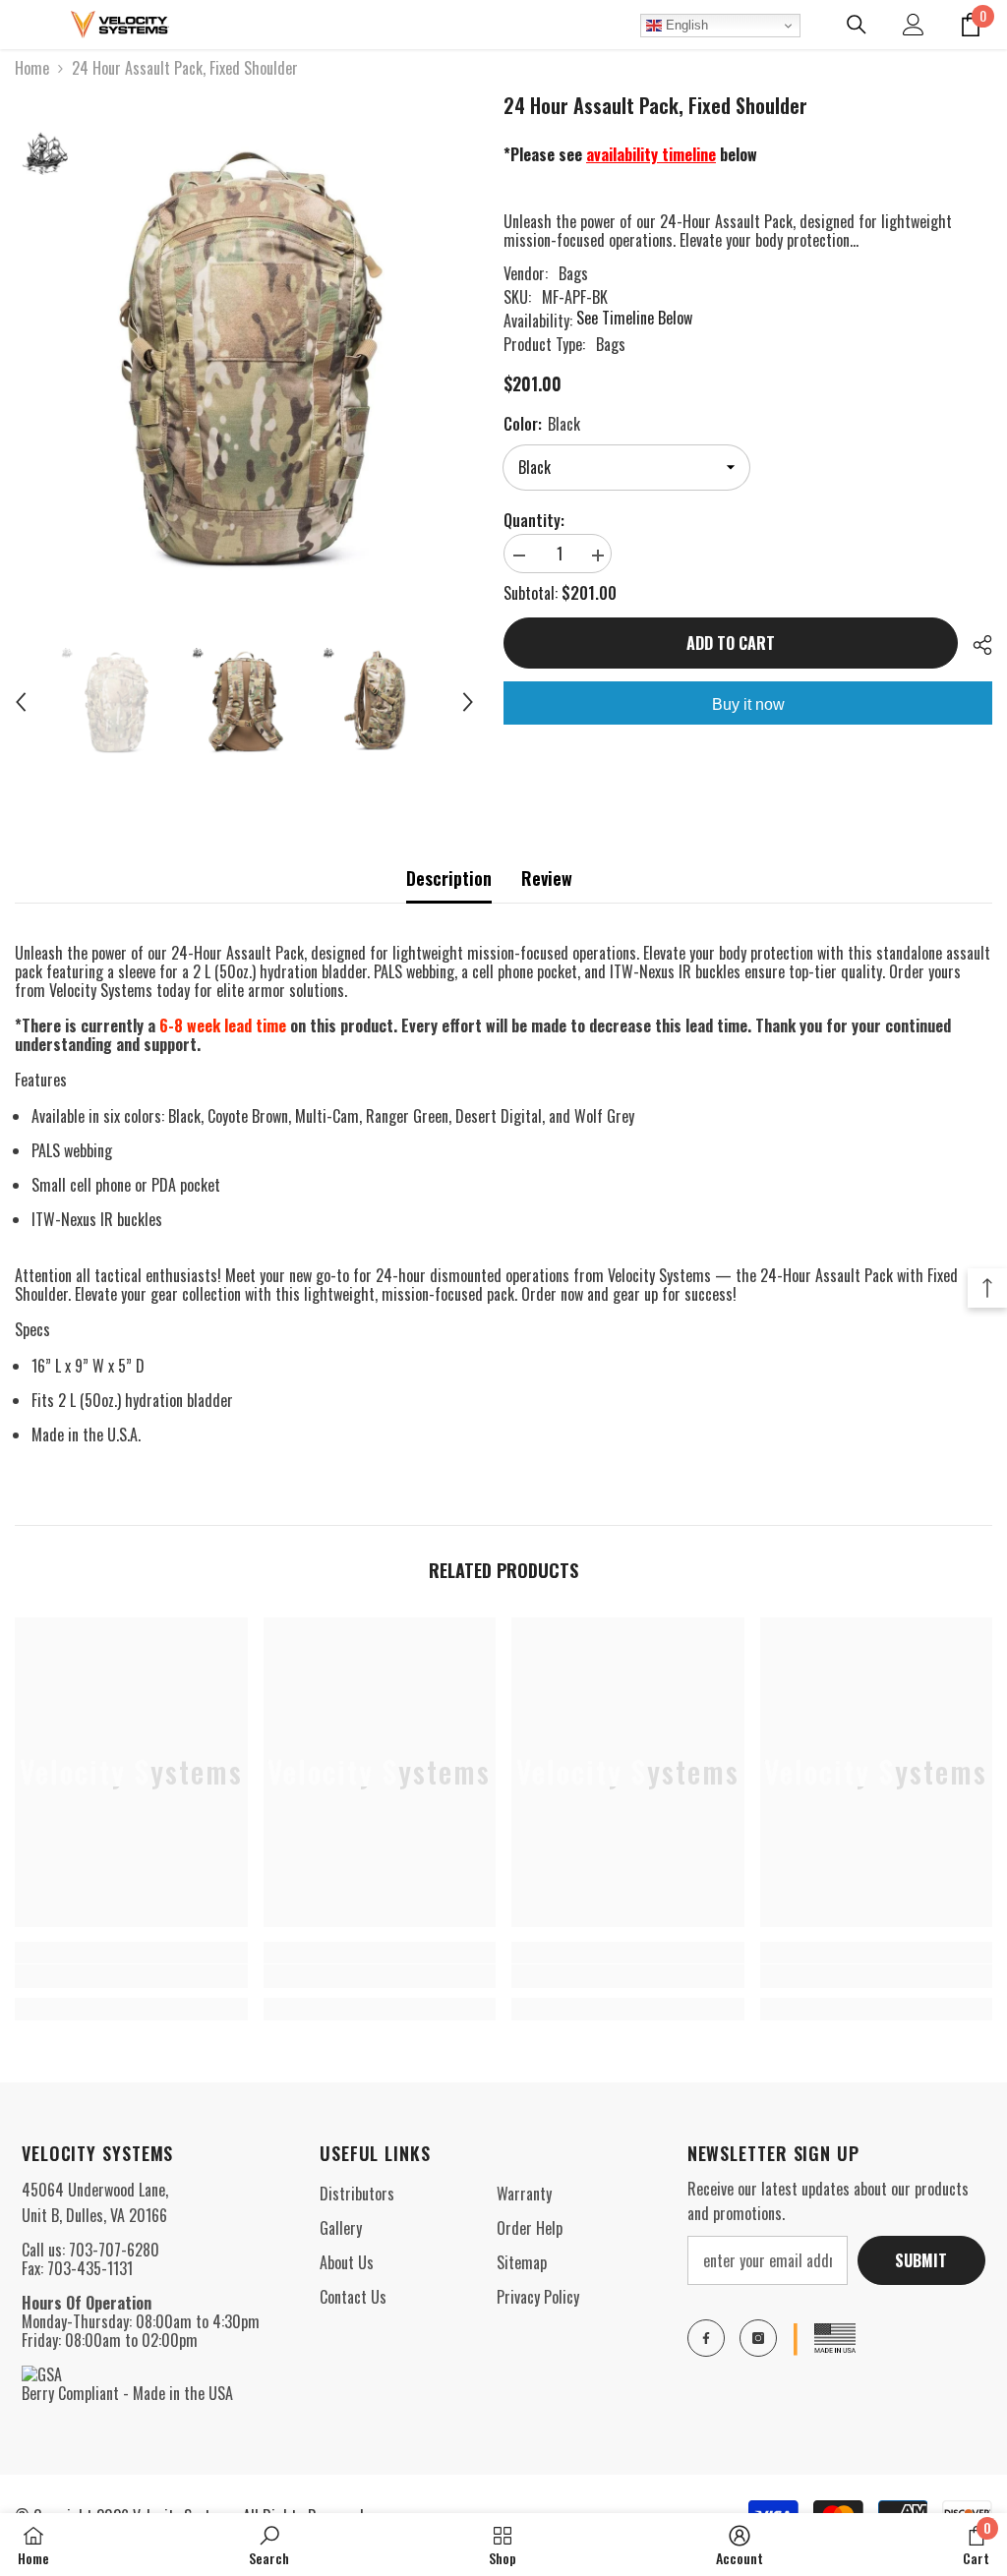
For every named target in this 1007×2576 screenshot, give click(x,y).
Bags (573, 273)
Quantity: (534, 521)
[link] (131, 1976)
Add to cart (731, 643)
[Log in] (914, 25)
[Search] (857, 25)
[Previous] (21, 702)
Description (449, 878)
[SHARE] (975, 645)
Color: (542, 424)
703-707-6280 (114, 2250)
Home (32, 68)
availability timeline (651, 154)
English (685, 25)
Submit (921, 2260)
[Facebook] (706, 2338)
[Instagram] (758, 2338)
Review (547, 878)
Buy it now (748, 704)
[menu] (27, 25)
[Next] (468, 702)
